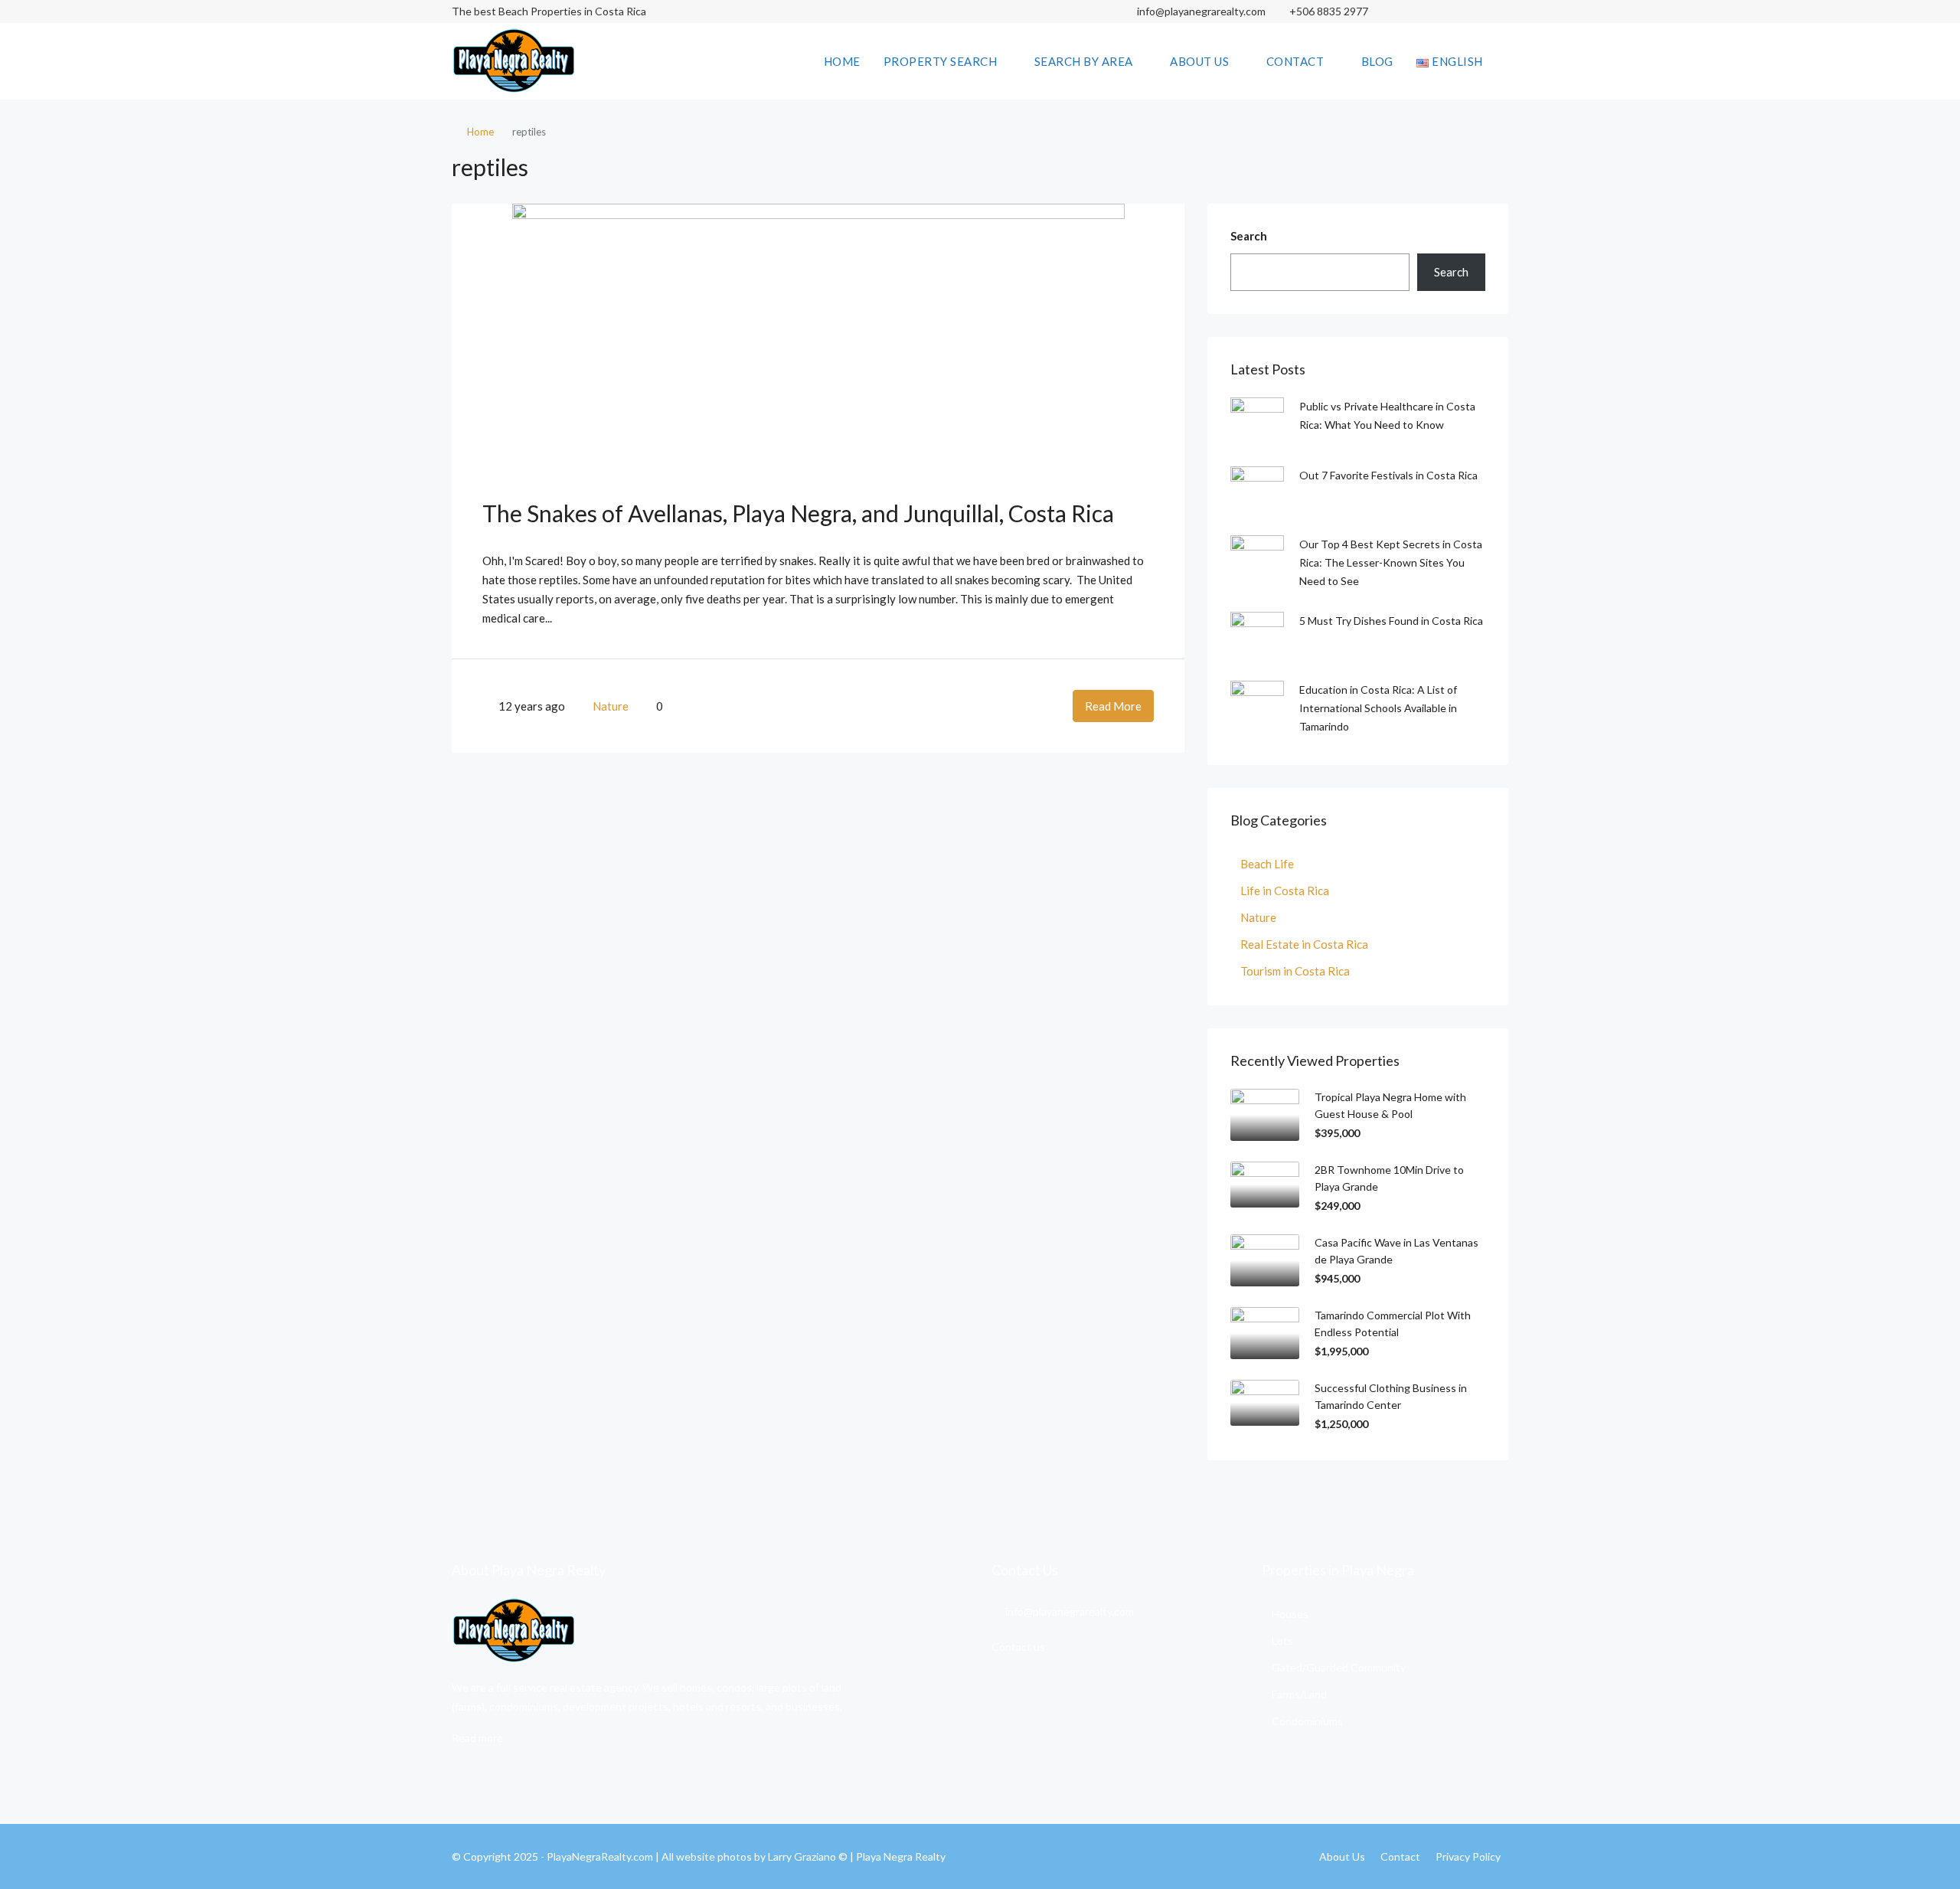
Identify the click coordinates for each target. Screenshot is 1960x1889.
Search (1249, 236)
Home (842, 61)
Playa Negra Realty (901, 1856)
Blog (1377, 61)
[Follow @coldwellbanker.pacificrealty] (1414, 11)
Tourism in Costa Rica (1295, 971)
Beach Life (1267, 864)
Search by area (1084, 61)
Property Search (941, 61)
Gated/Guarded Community (1339, 1667)
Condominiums (1307, 1721)
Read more (477, 1738)
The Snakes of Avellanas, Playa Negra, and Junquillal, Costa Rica (798, 513)
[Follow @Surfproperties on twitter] (1441, 11)
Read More (1113, 706)
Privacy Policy (1468, 1856)
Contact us (1018, 1647)
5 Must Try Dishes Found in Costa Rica (1391, 621)
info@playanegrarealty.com (1200, 11)
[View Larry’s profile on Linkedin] (1468, 11)
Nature (611, 706)
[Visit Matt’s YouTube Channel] (1495, 11)
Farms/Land (1299, 1694)
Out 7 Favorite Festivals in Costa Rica (1388, 475)
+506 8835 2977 (1329, 11)
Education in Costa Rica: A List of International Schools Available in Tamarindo (1378, 708)
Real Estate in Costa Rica (1304, 944)
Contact (1295, 61)
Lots (1282, 1641)
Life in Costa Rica (1285, 891)
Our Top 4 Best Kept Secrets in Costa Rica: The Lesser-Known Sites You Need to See (1391, 562)
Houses (1290, 1614)
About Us (1199, 61)
